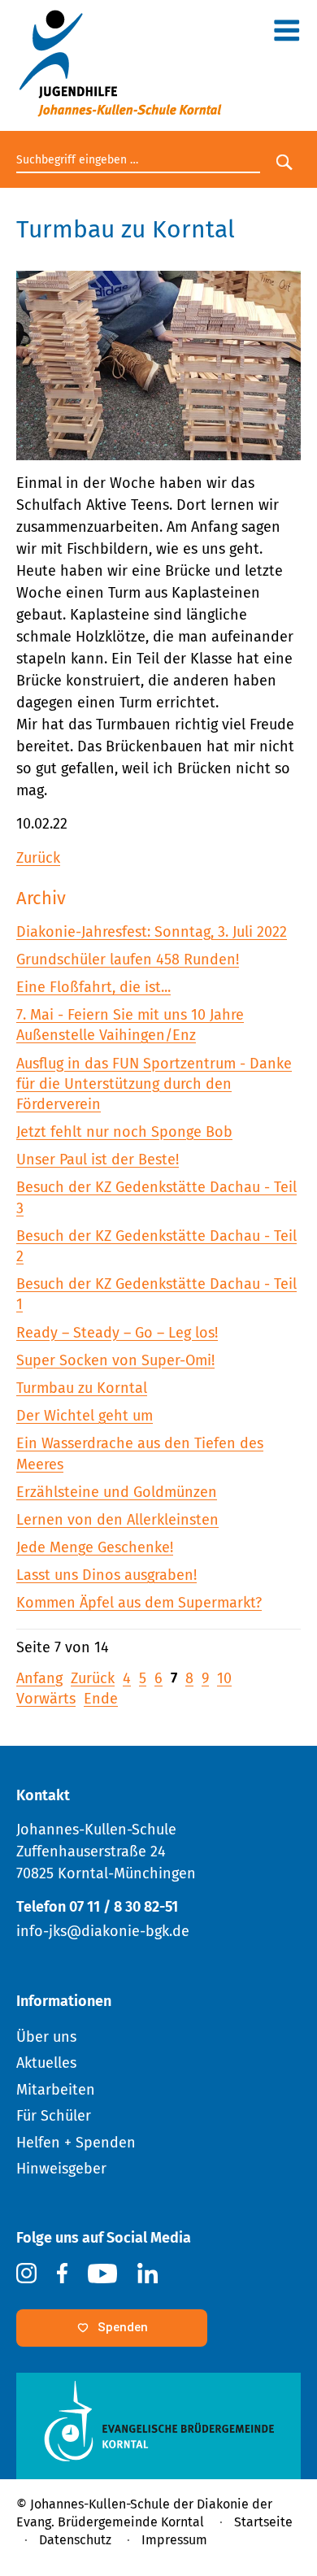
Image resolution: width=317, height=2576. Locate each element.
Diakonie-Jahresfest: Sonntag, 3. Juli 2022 (152, 932)
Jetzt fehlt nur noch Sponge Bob (124, 1132)
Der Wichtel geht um (85, 1416)
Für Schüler (54, 2116)
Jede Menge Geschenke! (95, 1547)
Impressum (174, 2540)
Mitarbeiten (56, 2090)
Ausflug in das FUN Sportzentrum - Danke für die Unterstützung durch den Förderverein (154, 1084)
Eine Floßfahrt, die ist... (93, 987)
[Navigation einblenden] (287, 34)
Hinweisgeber (61, 2169)
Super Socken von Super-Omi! (115, 1360)
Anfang (39, 1678)
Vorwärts (46, 1699)
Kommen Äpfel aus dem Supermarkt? (139, 1603)
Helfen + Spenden (76, 2143)
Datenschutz (75, 2540)
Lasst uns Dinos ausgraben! (106, 1575)
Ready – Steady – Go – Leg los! (117, 1333)
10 (224, 1678)
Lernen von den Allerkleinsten (117, 1520)
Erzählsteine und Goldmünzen (117, 1492)
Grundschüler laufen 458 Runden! (128, 959)
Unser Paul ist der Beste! (98, 1160)
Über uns (46, 2037)
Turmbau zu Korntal (82, 1388)
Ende (101, 1699)
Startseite (263, 2522)
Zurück (38, 858)
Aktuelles (46, 2063)
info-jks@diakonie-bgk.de (103, 1931)
